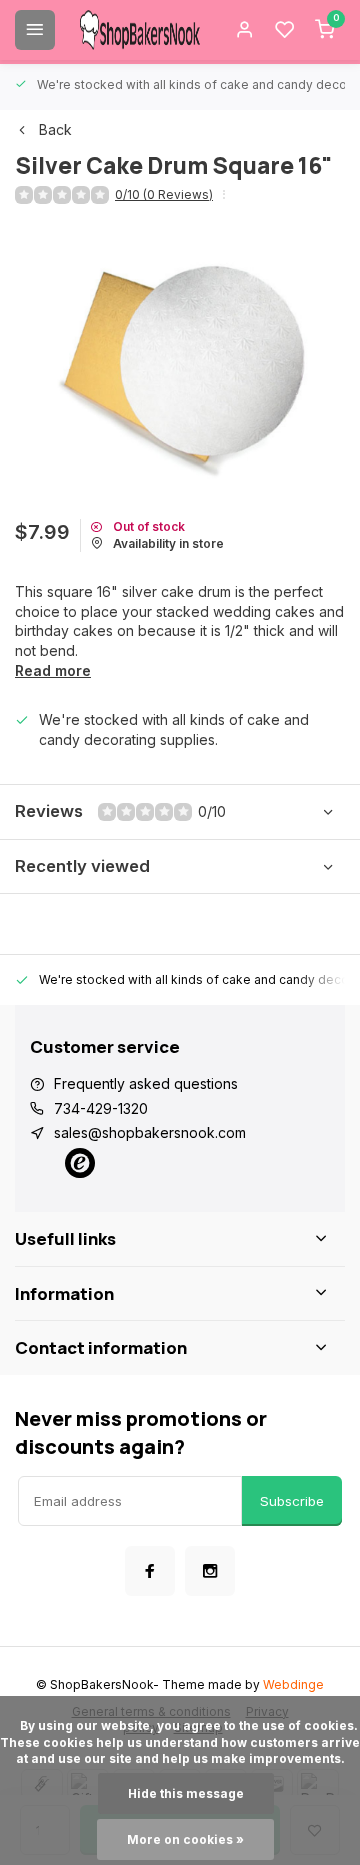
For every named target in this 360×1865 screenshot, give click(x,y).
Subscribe (292, 1501)
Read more (53, 670)
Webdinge (293, 1684)
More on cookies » (185, 1839)
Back (55, 129)
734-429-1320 (101, 1108)
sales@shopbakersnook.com (150, 1132)
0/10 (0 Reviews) (164, 194)
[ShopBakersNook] (140, 30)
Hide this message (186, 1793)
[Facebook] (150, 1571)
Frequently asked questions (146, 1083)
